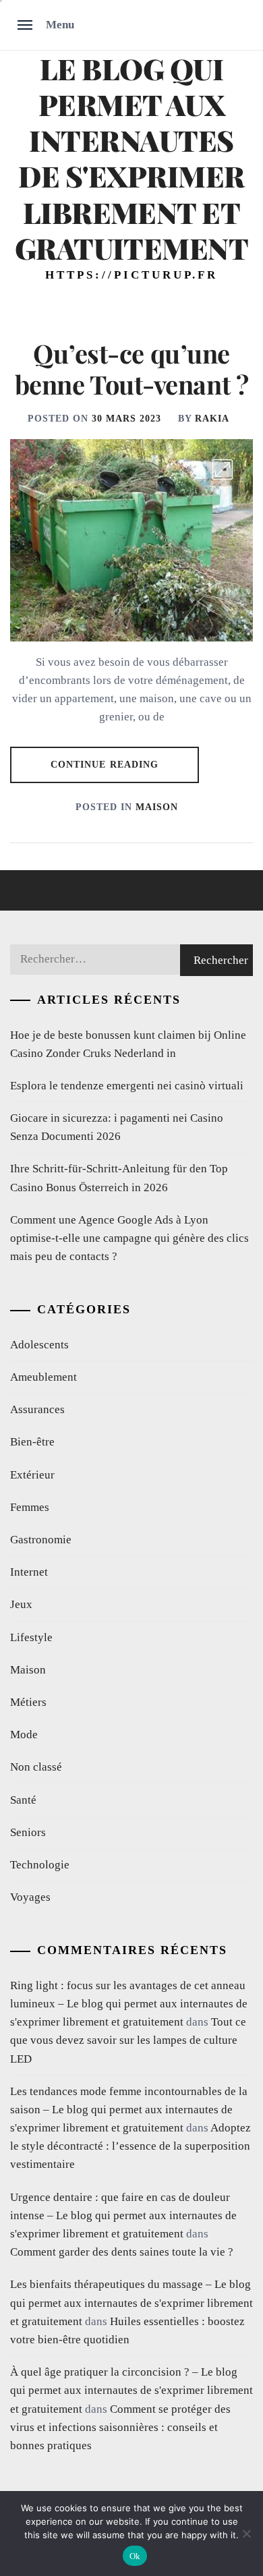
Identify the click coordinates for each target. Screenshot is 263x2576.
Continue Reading (105, 765)
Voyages (30, 1897)
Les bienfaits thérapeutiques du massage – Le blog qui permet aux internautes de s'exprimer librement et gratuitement (131, 2302)
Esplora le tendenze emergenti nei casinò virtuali (127, 1086)
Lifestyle (31, 1637)
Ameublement (43, 1377)
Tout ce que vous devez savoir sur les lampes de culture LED (128, 2040)
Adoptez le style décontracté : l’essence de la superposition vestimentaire (130, 2146)
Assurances (37, 1409)
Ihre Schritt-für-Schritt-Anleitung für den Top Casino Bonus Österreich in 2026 (119, 1178)
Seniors (28, 1832)
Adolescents (39, 1345)
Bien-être (32, 1442)
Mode (24, 1735)
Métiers (28, 1702)
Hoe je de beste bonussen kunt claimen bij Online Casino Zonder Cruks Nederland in (128, 1044)
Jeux (21, 1604)
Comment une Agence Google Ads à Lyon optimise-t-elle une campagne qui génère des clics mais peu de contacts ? (129, 1238)
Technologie (40, 1865)
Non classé (36, 1767)
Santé (23, 1800)
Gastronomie (41, 1540)
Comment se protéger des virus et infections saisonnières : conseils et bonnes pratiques (120, 2427)
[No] (246, 2534)
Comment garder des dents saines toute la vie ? (122, 2252)
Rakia (212, 419)
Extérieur (32, 1475)
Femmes (30, 1507)
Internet (29, 1572)
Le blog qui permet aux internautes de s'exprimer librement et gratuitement (132, 158)
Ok (135, 2556)
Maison (157, 807)
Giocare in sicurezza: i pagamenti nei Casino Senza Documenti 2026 (117, 1127)
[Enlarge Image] (223, 469)
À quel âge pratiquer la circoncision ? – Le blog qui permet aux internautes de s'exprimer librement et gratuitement (131, 2390)
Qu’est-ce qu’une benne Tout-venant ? (131, 369)
